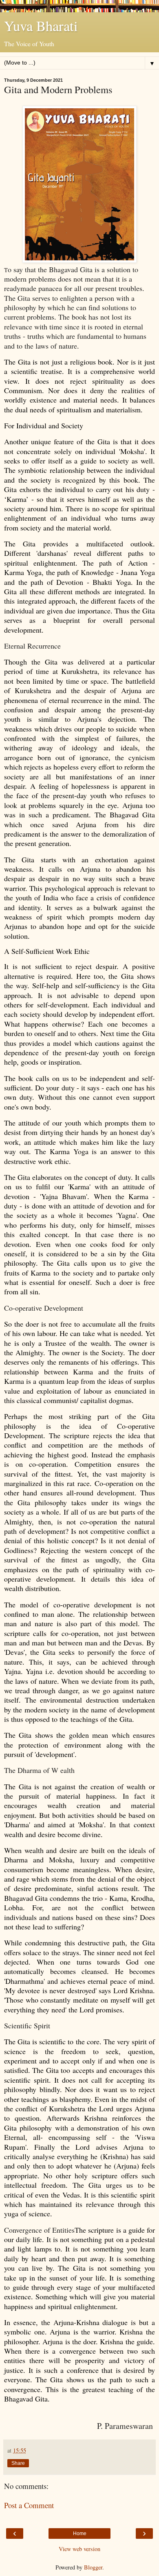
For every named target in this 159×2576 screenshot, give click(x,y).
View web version (79, 2549)
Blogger (93, 2567)
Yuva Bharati (41, 26)
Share (18, 2463)
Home (80, 2533)
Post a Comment (29, 2505)
